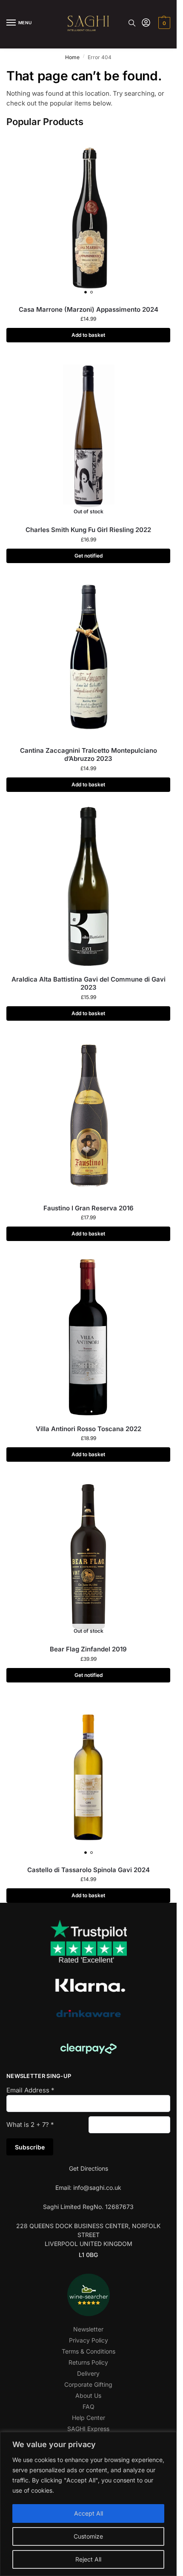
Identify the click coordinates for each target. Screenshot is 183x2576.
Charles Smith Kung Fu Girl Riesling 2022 (88, 530)
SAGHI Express (88, 2429)
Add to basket (88, 335)
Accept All (89, 2513)
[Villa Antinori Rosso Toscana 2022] (88, 1336)
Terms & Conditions (89, 2351)
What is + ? (30, 2125)
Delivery (88, 2373)
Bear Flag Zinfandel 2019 (88, 1649)
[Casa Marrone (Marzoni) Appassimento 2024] (88, 217)
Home (72, 57)
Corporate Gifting (88, 2384)
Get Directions (89, 2168)
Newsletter (88, 2329)
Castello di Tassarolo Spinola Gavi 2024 (89, 1870)
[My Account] (146, 23)
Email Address (30, 2090)
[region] (88, 2504)
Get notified (89, 556)
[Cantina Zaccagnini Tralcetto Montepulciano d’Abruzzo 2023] (88, 658)
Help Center (89, 2418)
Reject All (88, 2559)
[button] (163, 23)
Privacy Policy (89, 2340)
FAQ (89, 2407)
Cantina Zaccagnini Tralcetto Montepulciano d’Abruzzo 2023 (89, 755)
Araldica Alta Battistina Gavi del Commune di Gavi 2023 (89, 983)
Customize (88, 2536)
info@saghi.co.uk (97, 2187)
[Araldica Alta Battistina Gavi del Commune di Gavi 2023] (88, 887)
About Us (88, 2395)
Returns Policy (88, 2362)
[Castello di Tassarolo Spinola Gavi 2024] (88, 1777)
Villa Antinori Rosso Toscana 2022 (89, 1429)
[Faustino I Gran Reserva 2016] (88, 1115)
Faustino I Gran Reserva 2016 (89, 1208)
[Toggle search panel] (132, 23)
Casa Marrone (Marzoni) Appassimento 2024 (89, 309)
